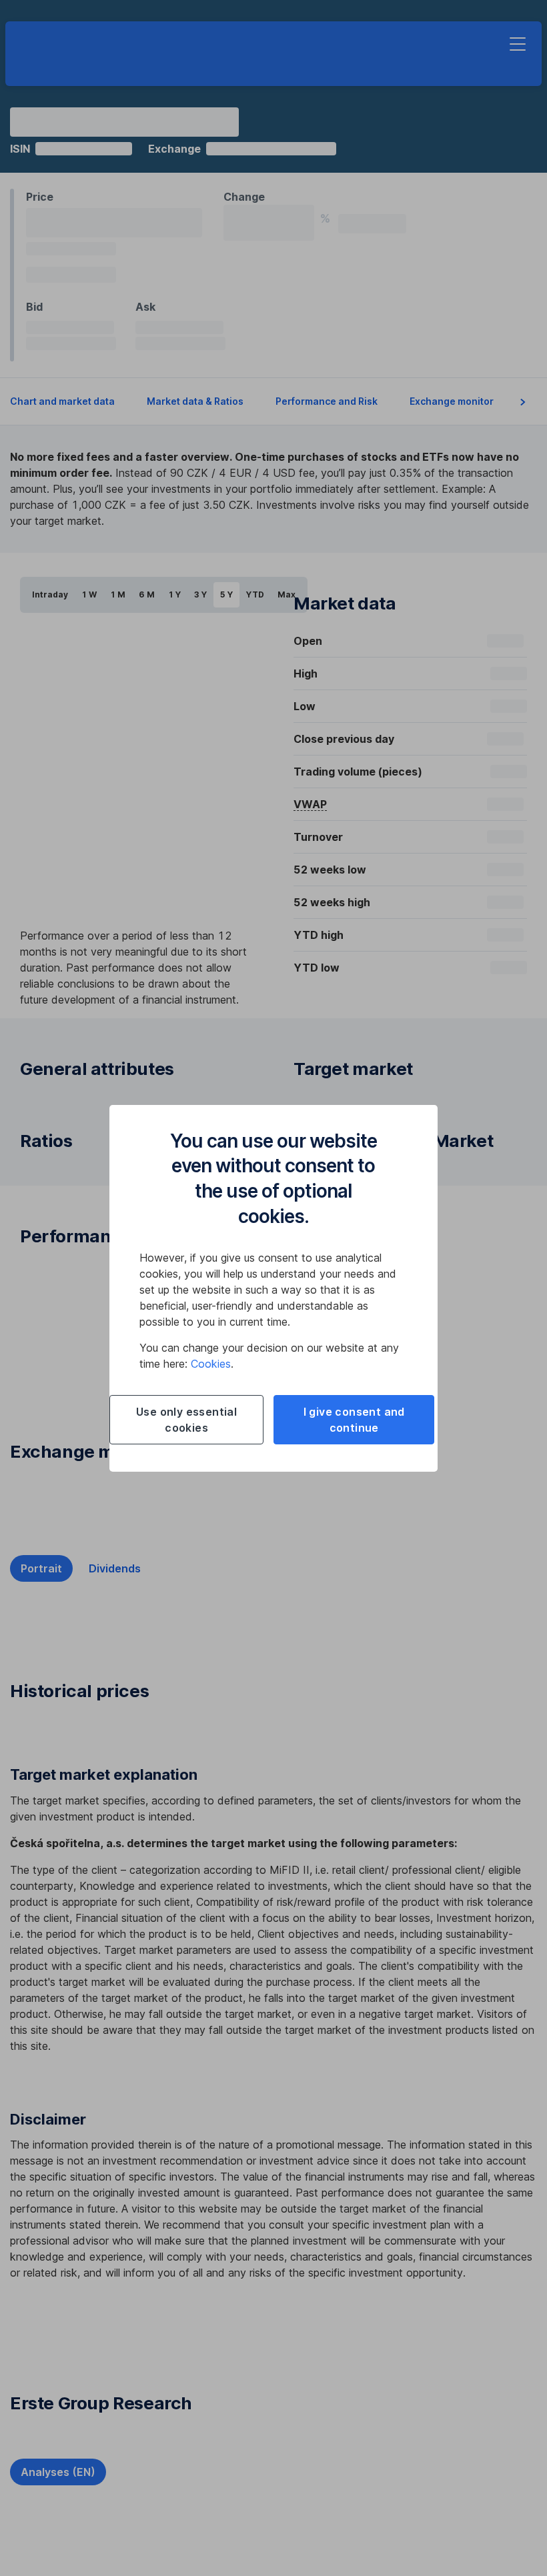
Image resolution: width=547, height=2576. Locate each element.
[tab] (41, 1568)
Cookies (211, 1364)
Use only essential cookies (186, 1420)
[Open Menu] (518, 44)
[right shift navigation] (523, 402)
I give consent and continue (354, 1420)
